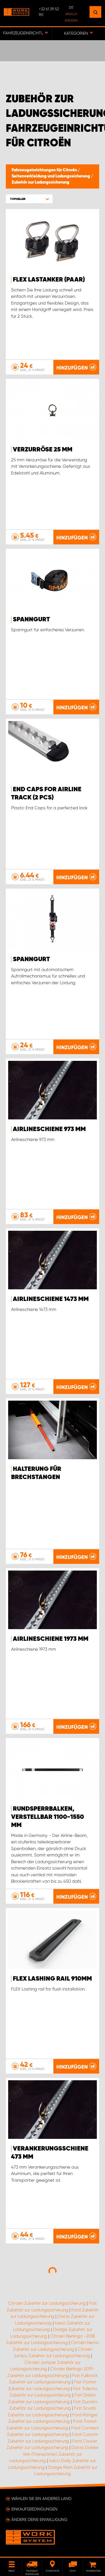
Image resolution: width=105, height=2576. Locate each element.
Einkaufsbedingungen (34, 2509)
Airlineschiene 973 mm (49, 1129)
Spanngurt (31, 620)
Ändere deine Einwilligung (39, 2519)
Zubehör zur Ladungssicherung (41, 182)
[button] (29, 199)
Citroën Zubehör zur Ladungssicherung (47, 2303)
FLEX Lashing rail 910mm (52, 1979)
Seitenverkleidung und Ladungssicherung (51, 176)
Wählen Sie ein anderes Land (41, 2498)
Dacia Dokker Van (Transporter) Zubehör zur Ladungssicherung (54, 2454)
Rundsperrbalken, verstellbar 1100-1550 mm (48, 1817)
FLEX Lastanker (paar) (49, 280)
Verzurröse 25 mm (43, 450)
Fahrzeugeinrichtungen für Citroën (45, 170)
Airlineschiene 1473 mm (51, 1299)
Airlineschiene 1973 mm (51, 1639)
